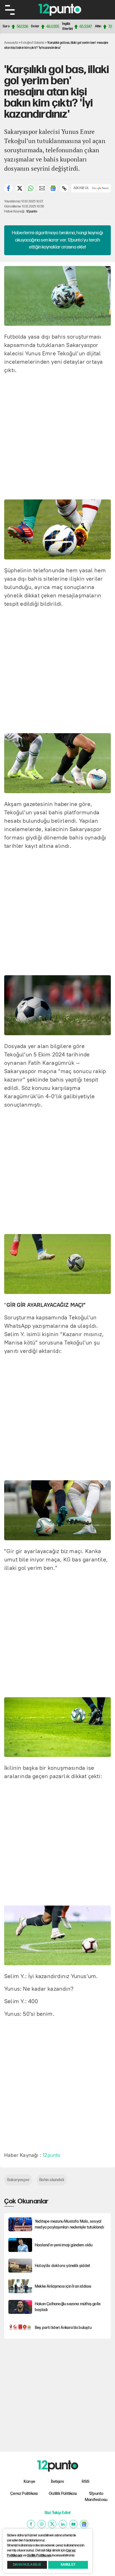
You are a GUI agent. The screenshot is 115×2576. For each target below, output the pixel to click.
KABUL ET (68, 2565)
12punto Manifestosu (96, 2497)
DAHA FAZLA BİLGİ (27, 2565)
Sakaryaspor (18, 2180)
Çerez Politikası (24, 2494)
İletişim (57, 2482)
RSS (86, 2482)
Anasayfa (11, 43)
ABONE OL (81, 188)
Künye (29, 2482)
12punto (32, 212)
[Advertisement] (57, 436)
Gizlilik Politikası (63, 2494)
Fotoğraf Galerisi (33, 43)
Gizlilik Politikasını (39, 2556)
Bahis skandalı (52, 2180)
